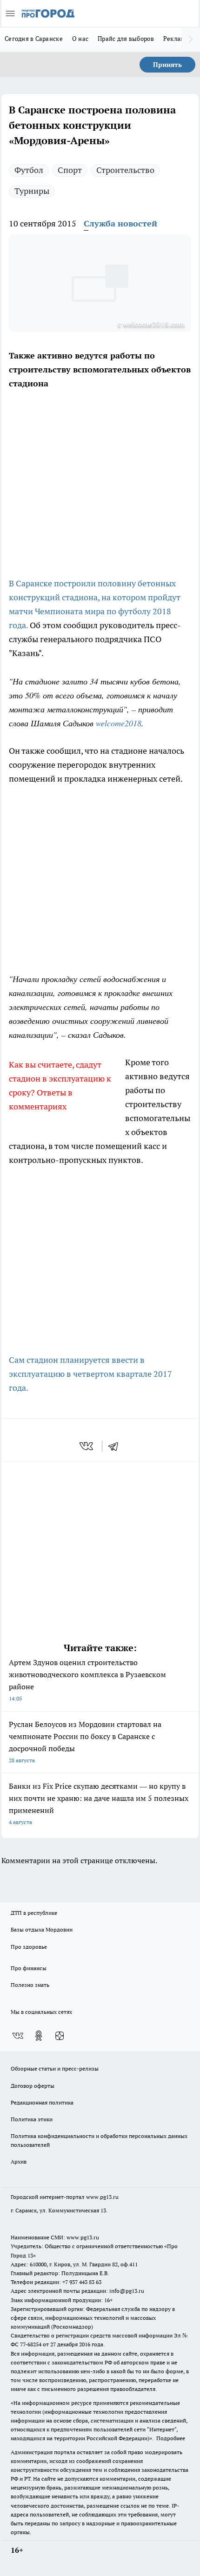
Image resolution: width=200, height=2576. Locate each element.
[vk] (87, 1446)
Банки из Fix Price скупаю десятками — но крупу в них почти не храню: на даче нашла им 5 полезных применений (99, 1803)
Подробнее (171, 2438)
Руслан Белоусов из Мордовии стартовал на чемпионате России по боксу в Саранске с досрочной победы (85, 1742)
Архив (19, 2161)
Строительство (125, 170)
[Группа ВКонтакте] (18, 2036)
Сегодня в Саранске (34, 39)
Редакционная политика (42, 2102)
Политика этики (32, 2119)
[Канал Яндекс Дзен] (60, 2036)
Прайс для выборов (126, 39)
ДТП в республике (34, 1913)
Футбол (29, 170)
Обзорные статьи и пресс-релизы (55, 2068)
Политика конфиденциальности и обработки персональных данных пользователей (99, 2140)
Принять (167, 65)
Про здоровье (29, 1947)
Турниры (32, 191)
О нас (80, 39)
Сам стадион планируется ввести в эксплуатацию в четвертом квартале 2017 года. (90, 1374)
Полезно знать (30, 1985)
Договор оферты (33, 2086)
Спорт (70, 170)
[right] (191, 40)
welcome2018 (119, 723)
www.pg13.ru (102, 2197)
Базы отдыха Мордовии (42, 1929)
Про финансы (29, 1968)
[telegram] (116, 1446)
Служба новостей (120, 223)
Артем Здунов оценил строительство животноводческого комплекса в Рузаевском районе (87, 1680)
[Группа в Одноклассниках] (39, 2036)
